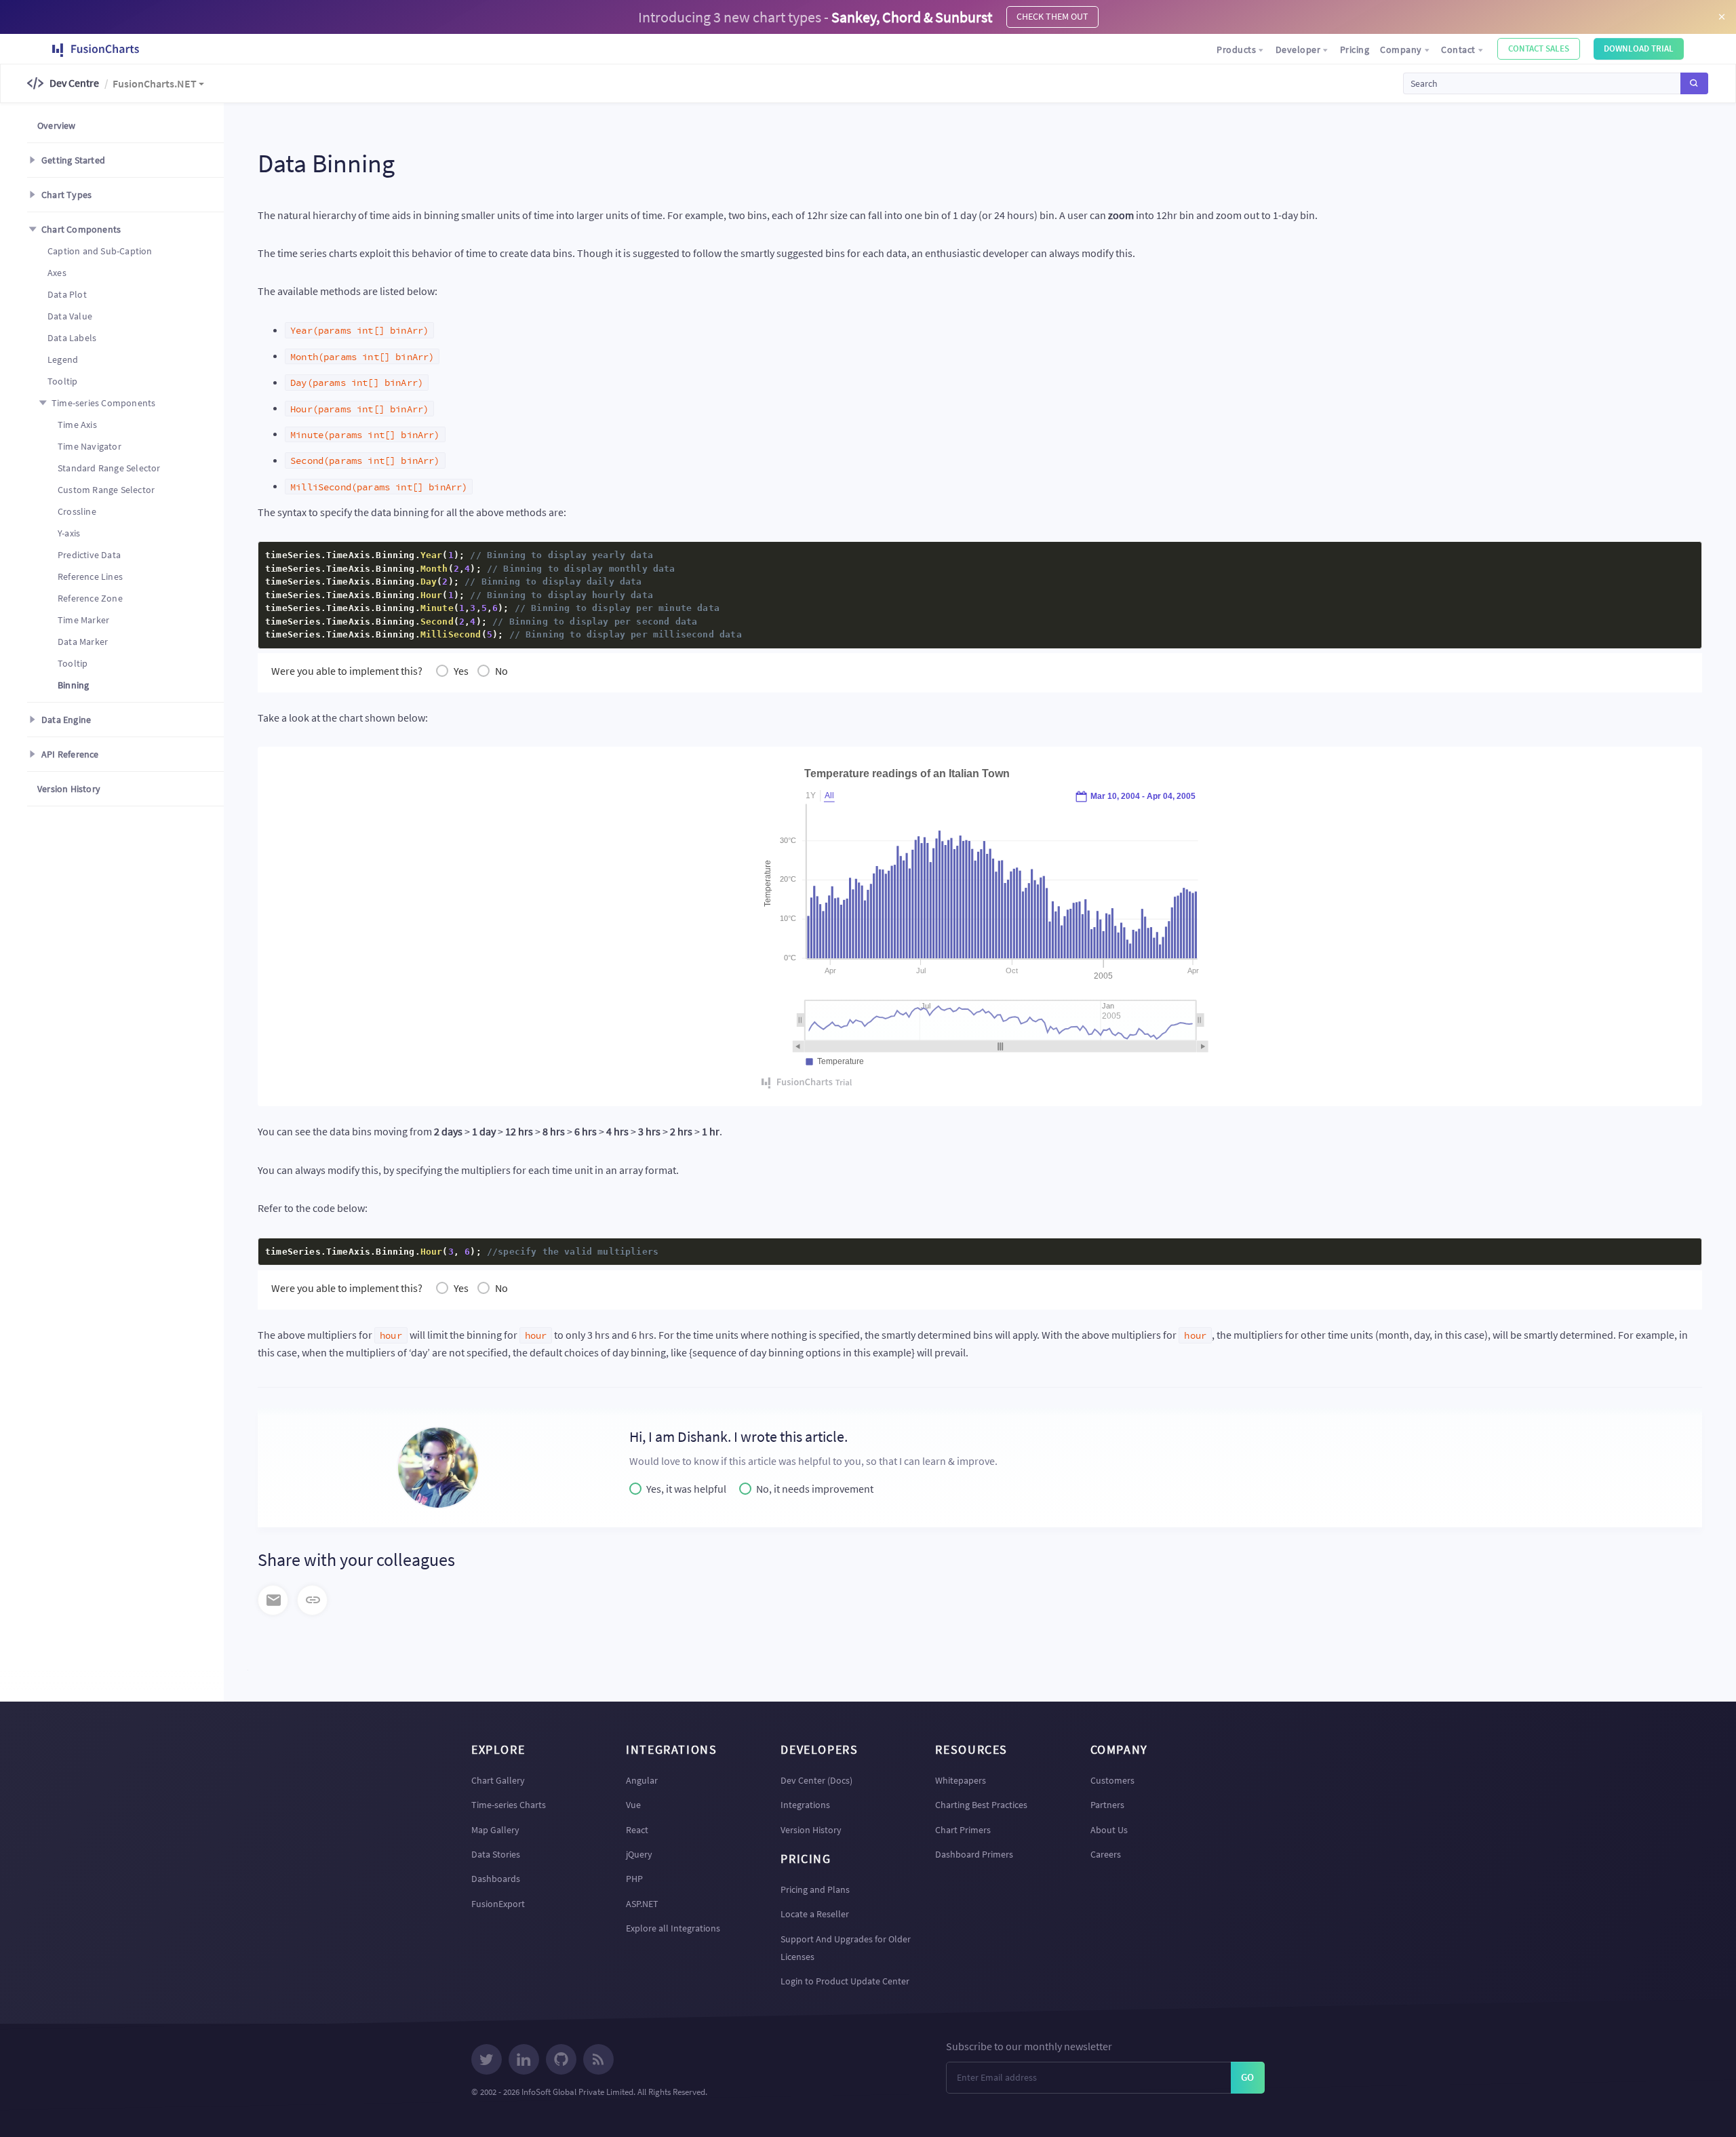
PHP (634, 1879)
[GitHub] (561, 2061)
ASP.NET (642, 1904)
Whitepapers (961, 1780)
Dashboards (496, 1879)
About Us (1109, 1830)
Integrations (805, 1805)
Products (1236, 50)
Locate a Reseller (815, 1914)
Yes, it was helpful (686, 1489)
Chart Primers (963, 1830)
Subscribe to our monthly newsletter (1029, 2046)
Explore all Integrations (673, 1928)
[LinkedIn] (524, 2061)
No (501, 671)
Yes (461, 671)
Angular (642, 1780)
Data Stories (496, 1854)
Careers (1106, 1854)
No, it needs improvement (815, 1489)
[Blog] (598, 2061)
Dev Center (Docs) (816, 1780)
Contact (1458, 50)
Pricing (1355, 50)
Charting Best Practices (981, 1805)
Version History (811, 1830)
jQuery (639, 1854)
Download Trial (1639, 48)
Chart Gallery (498, 1780)
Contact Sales (1539, 48)
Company (1401, 50)
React (637, 1830)
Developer (1298, 50)
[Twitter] (487, 2061)
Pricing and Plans (815, 1889)
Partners (1107, 1805)
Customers (1112, 1780)
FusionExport (498, 1904)
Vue (633, 1805)
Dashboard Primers (974, 1854)
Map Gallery (495, 1830)
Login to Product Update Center (845, 1981)
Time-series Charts (509, 1805)
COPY (1670, 556)
